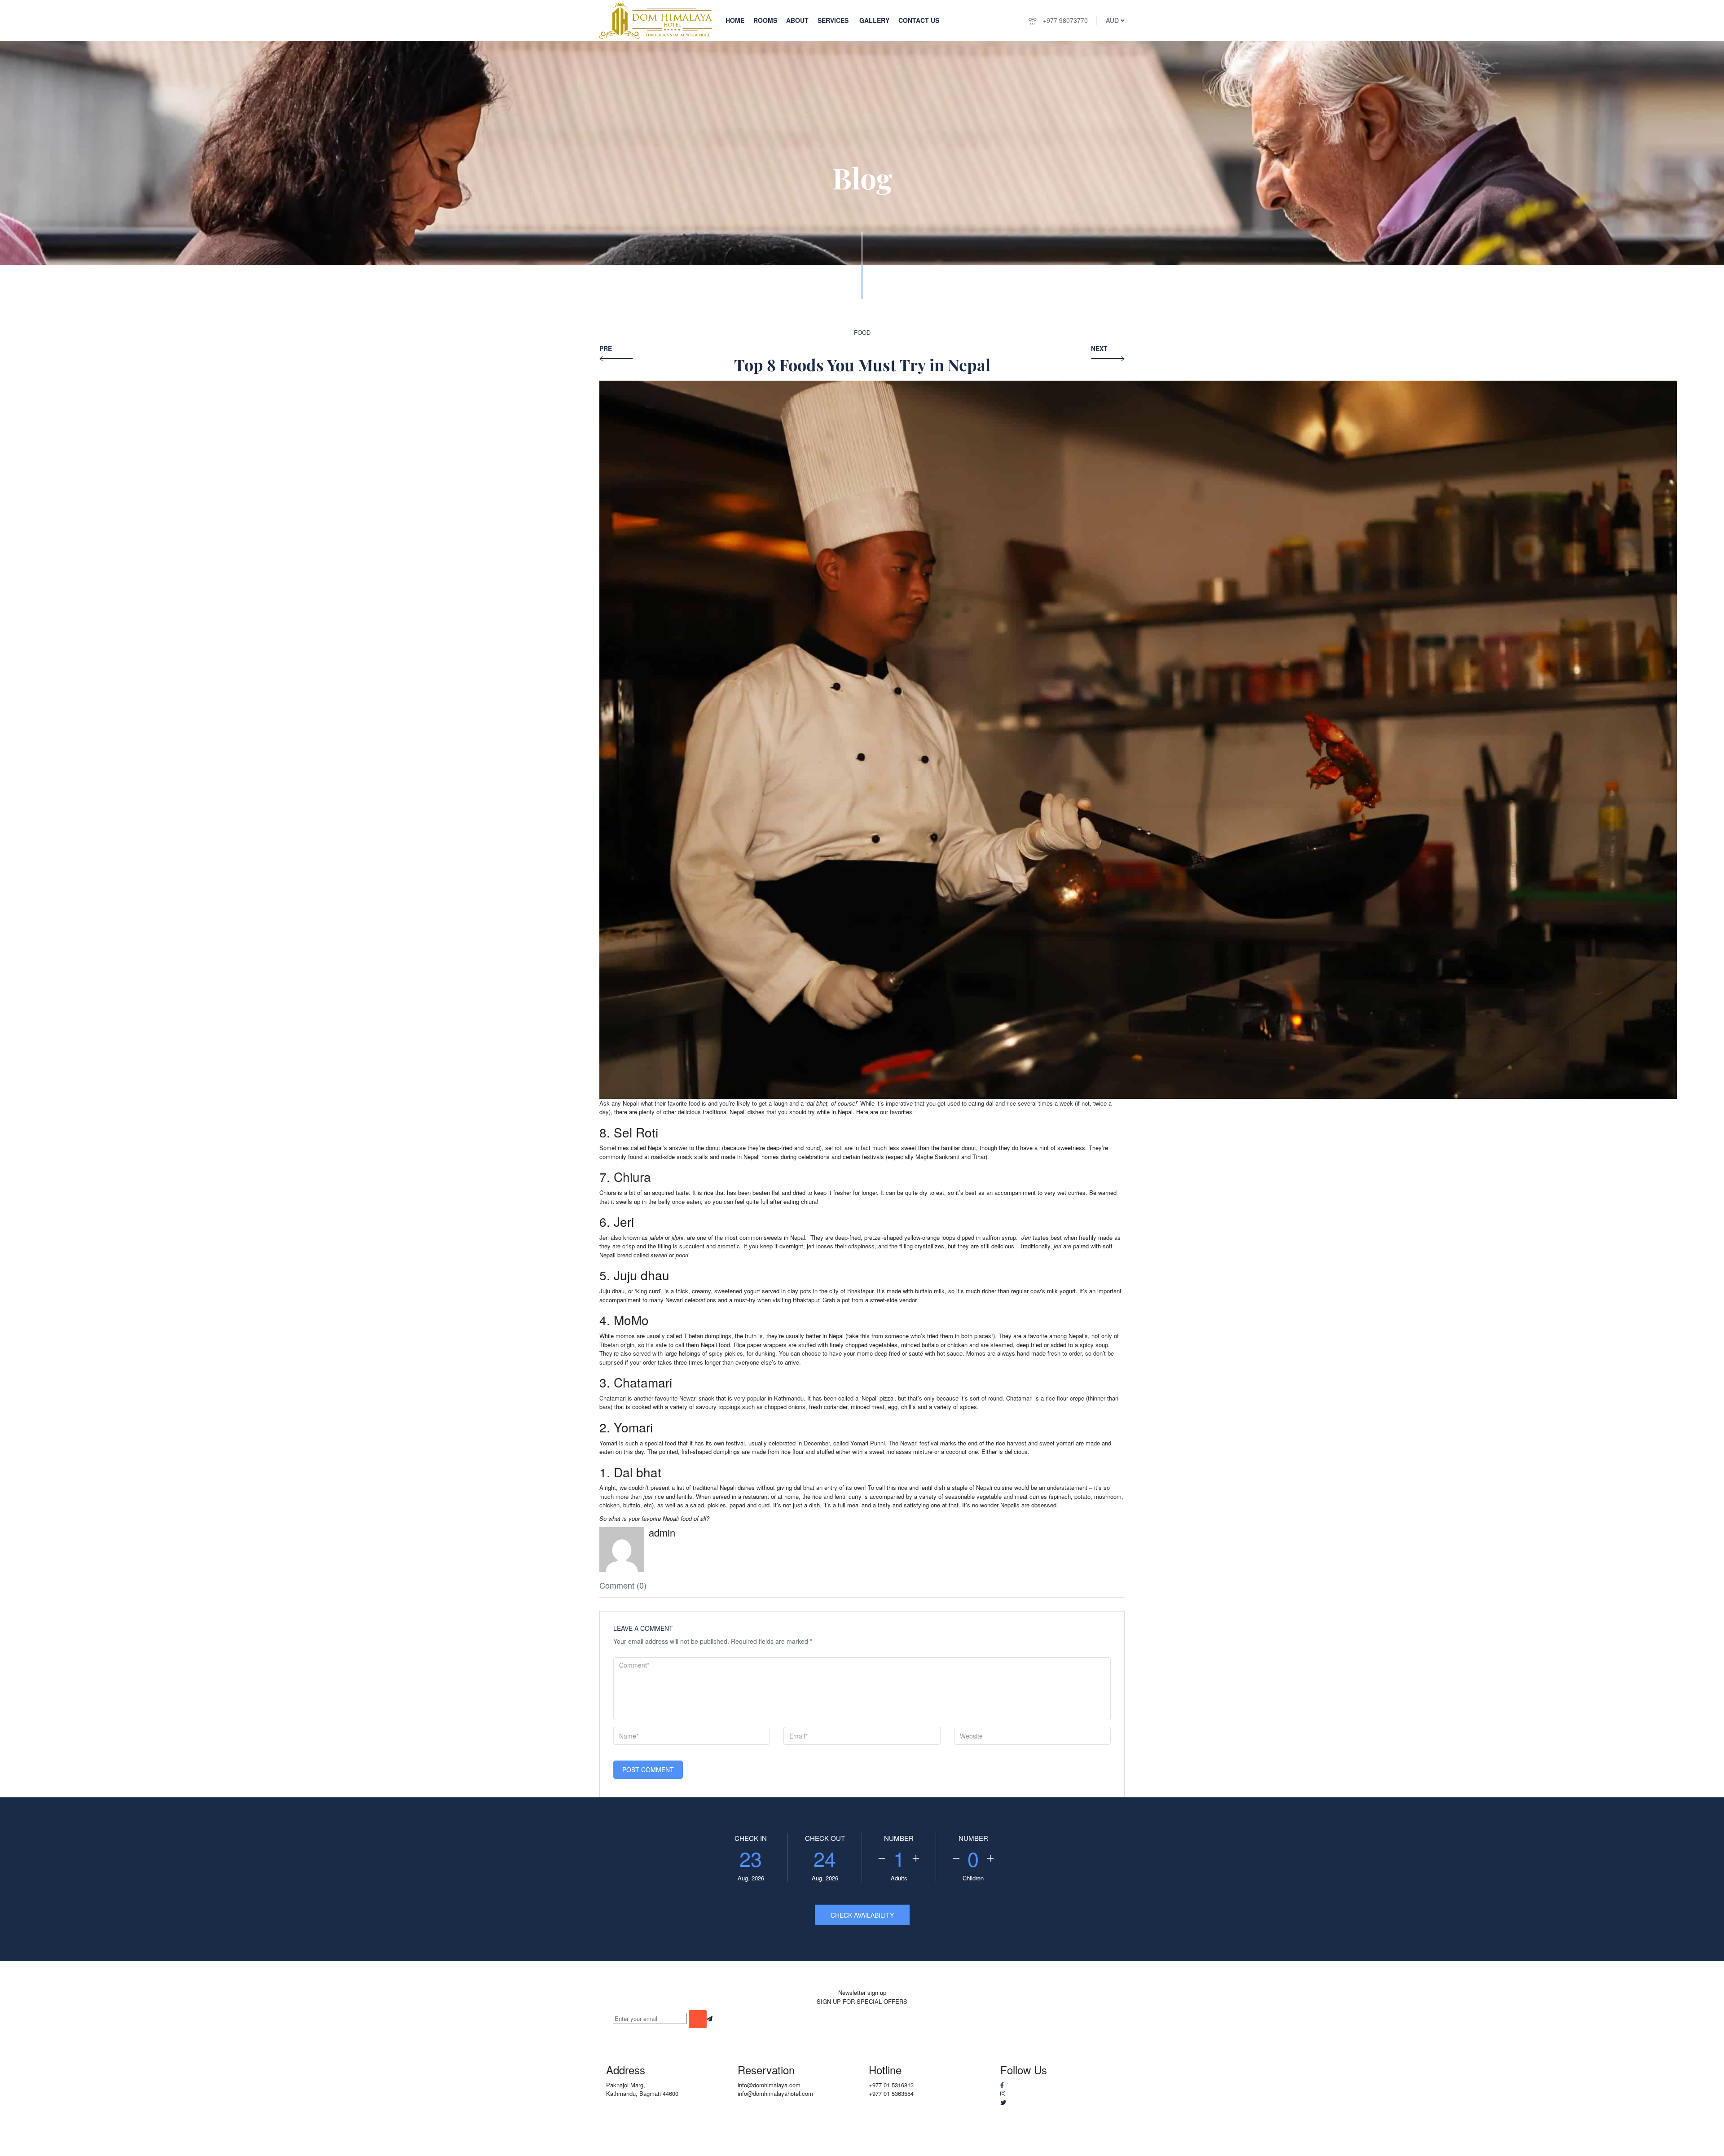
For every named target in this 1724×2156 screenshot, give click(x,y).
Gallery (874, 20)
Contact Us (919, 20)
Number (899, 1838)
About (797, 20)
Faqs (1074, 2151)
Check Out (825, 1838)
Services (834, 20)
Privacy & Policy (1037, 2151)
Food (862, 332)
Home (735, 20)
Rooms (765, 20)
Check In (751, 1838)
